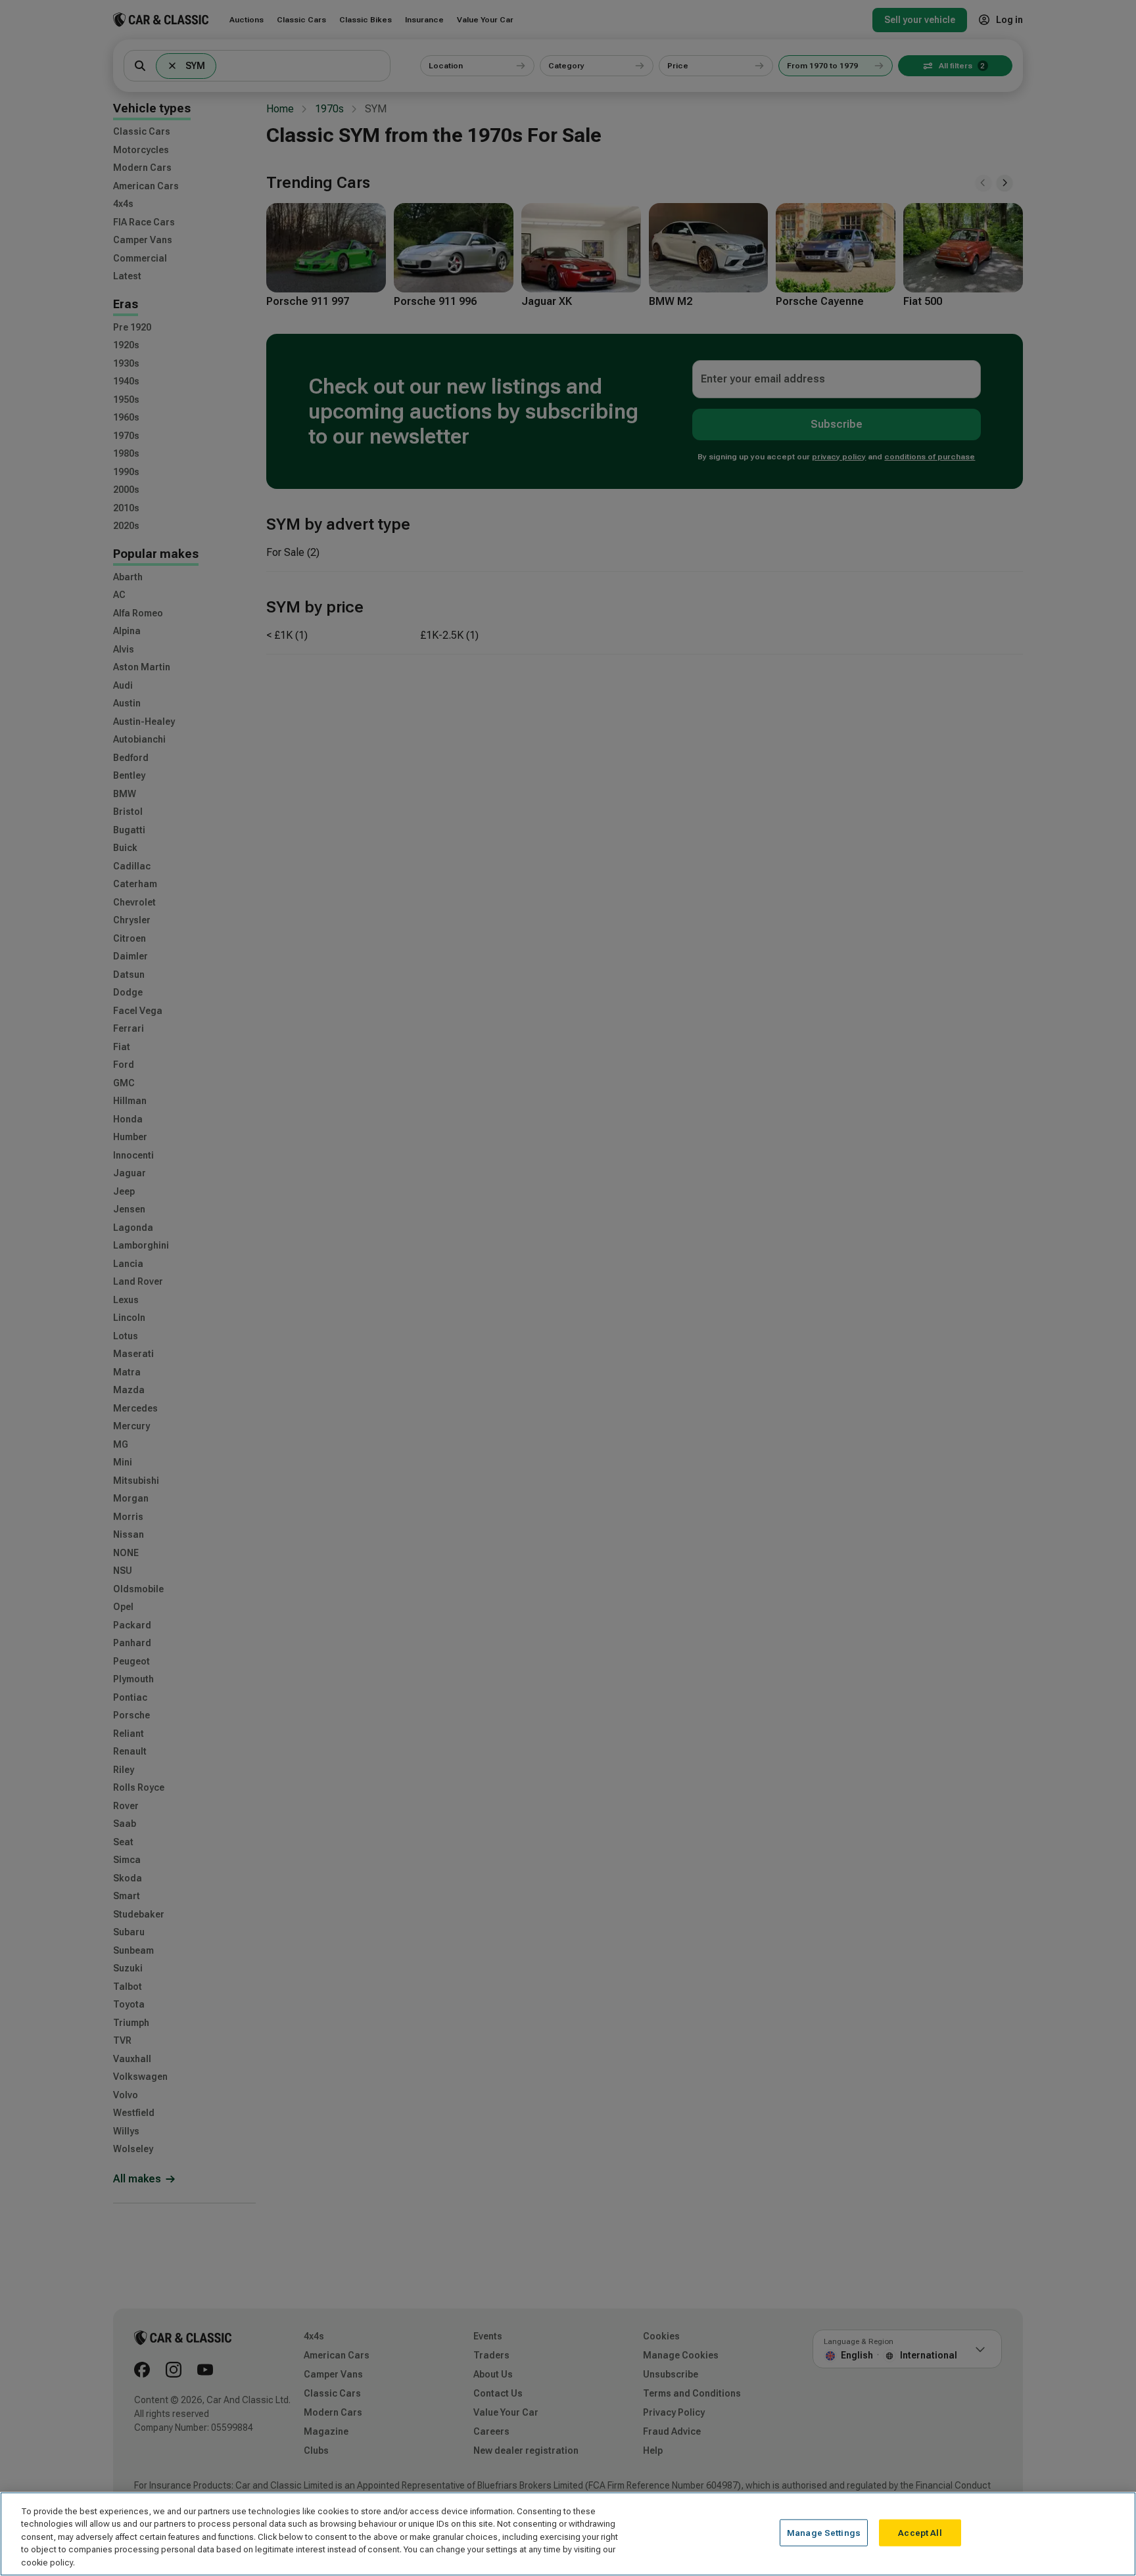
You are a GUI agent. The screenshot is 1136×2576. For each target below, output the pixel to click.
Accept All (920, 2533)
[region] (568, 2534)
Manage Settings (824, 2533)
